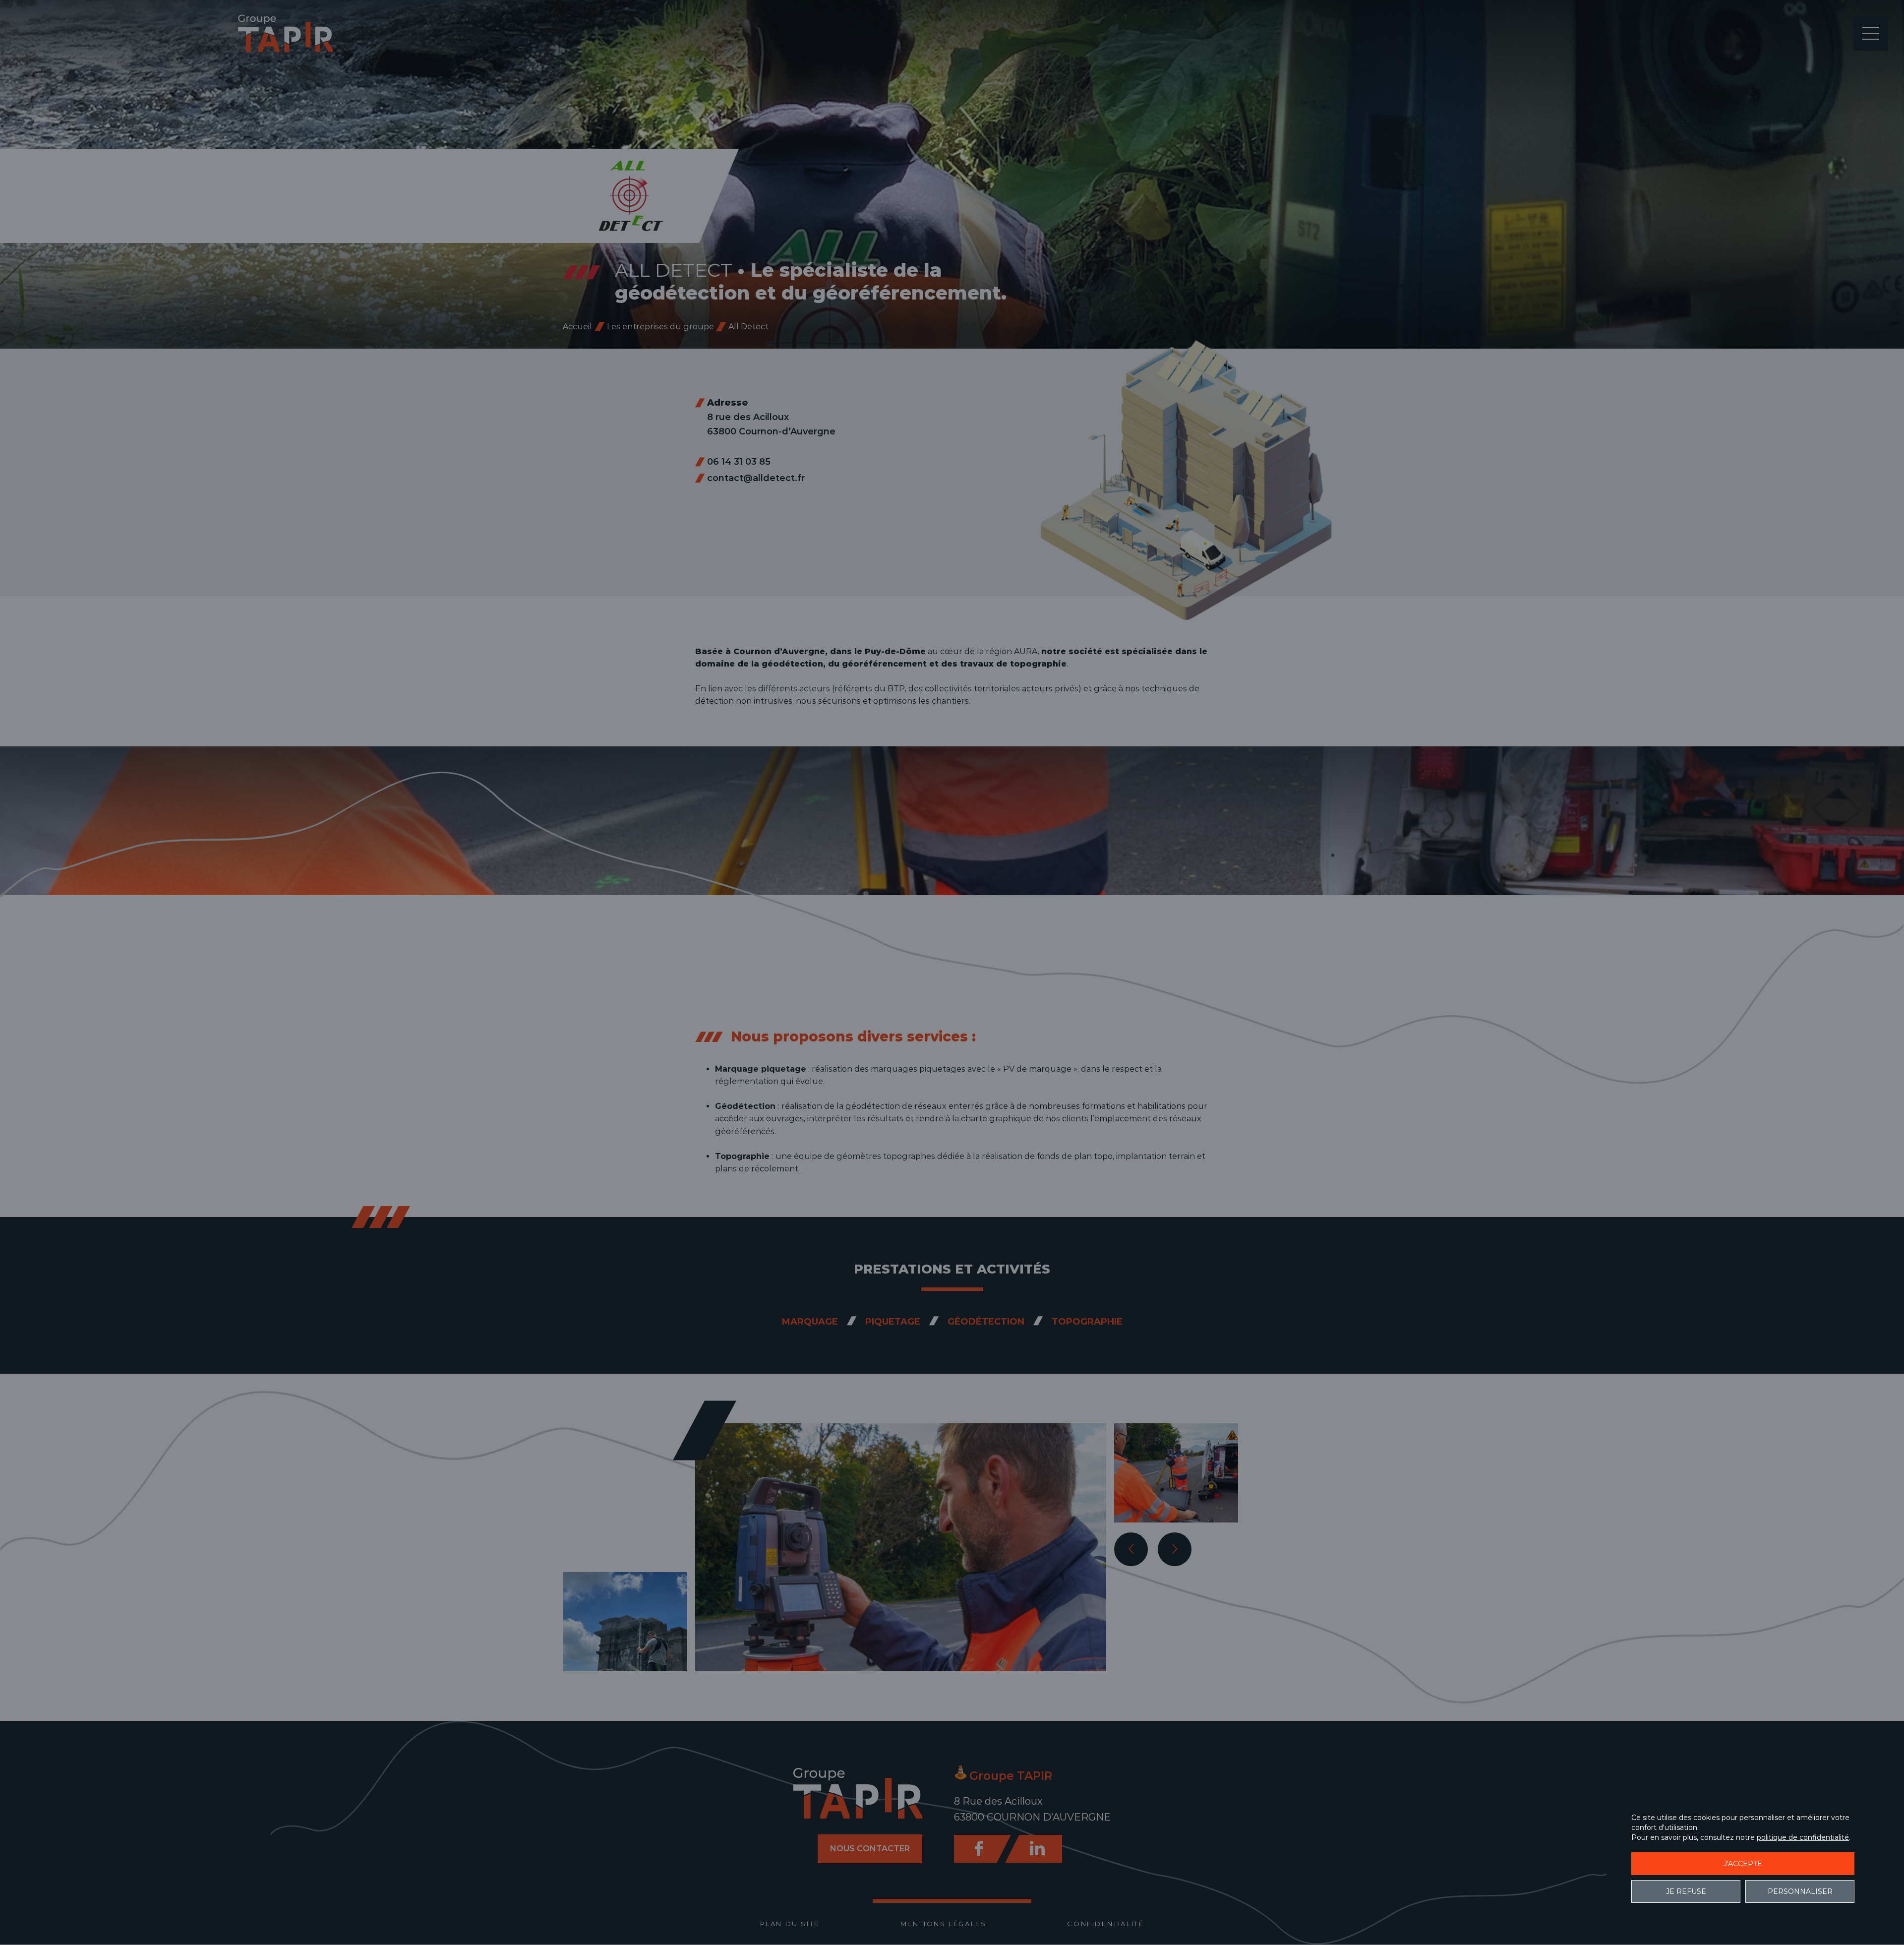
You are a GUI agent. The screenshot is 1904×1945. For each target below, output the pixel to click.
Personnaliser (1800, 1891)
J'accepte (1743, 1864)
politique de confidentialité (1803, 1837)
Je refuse (1686, 1891)
